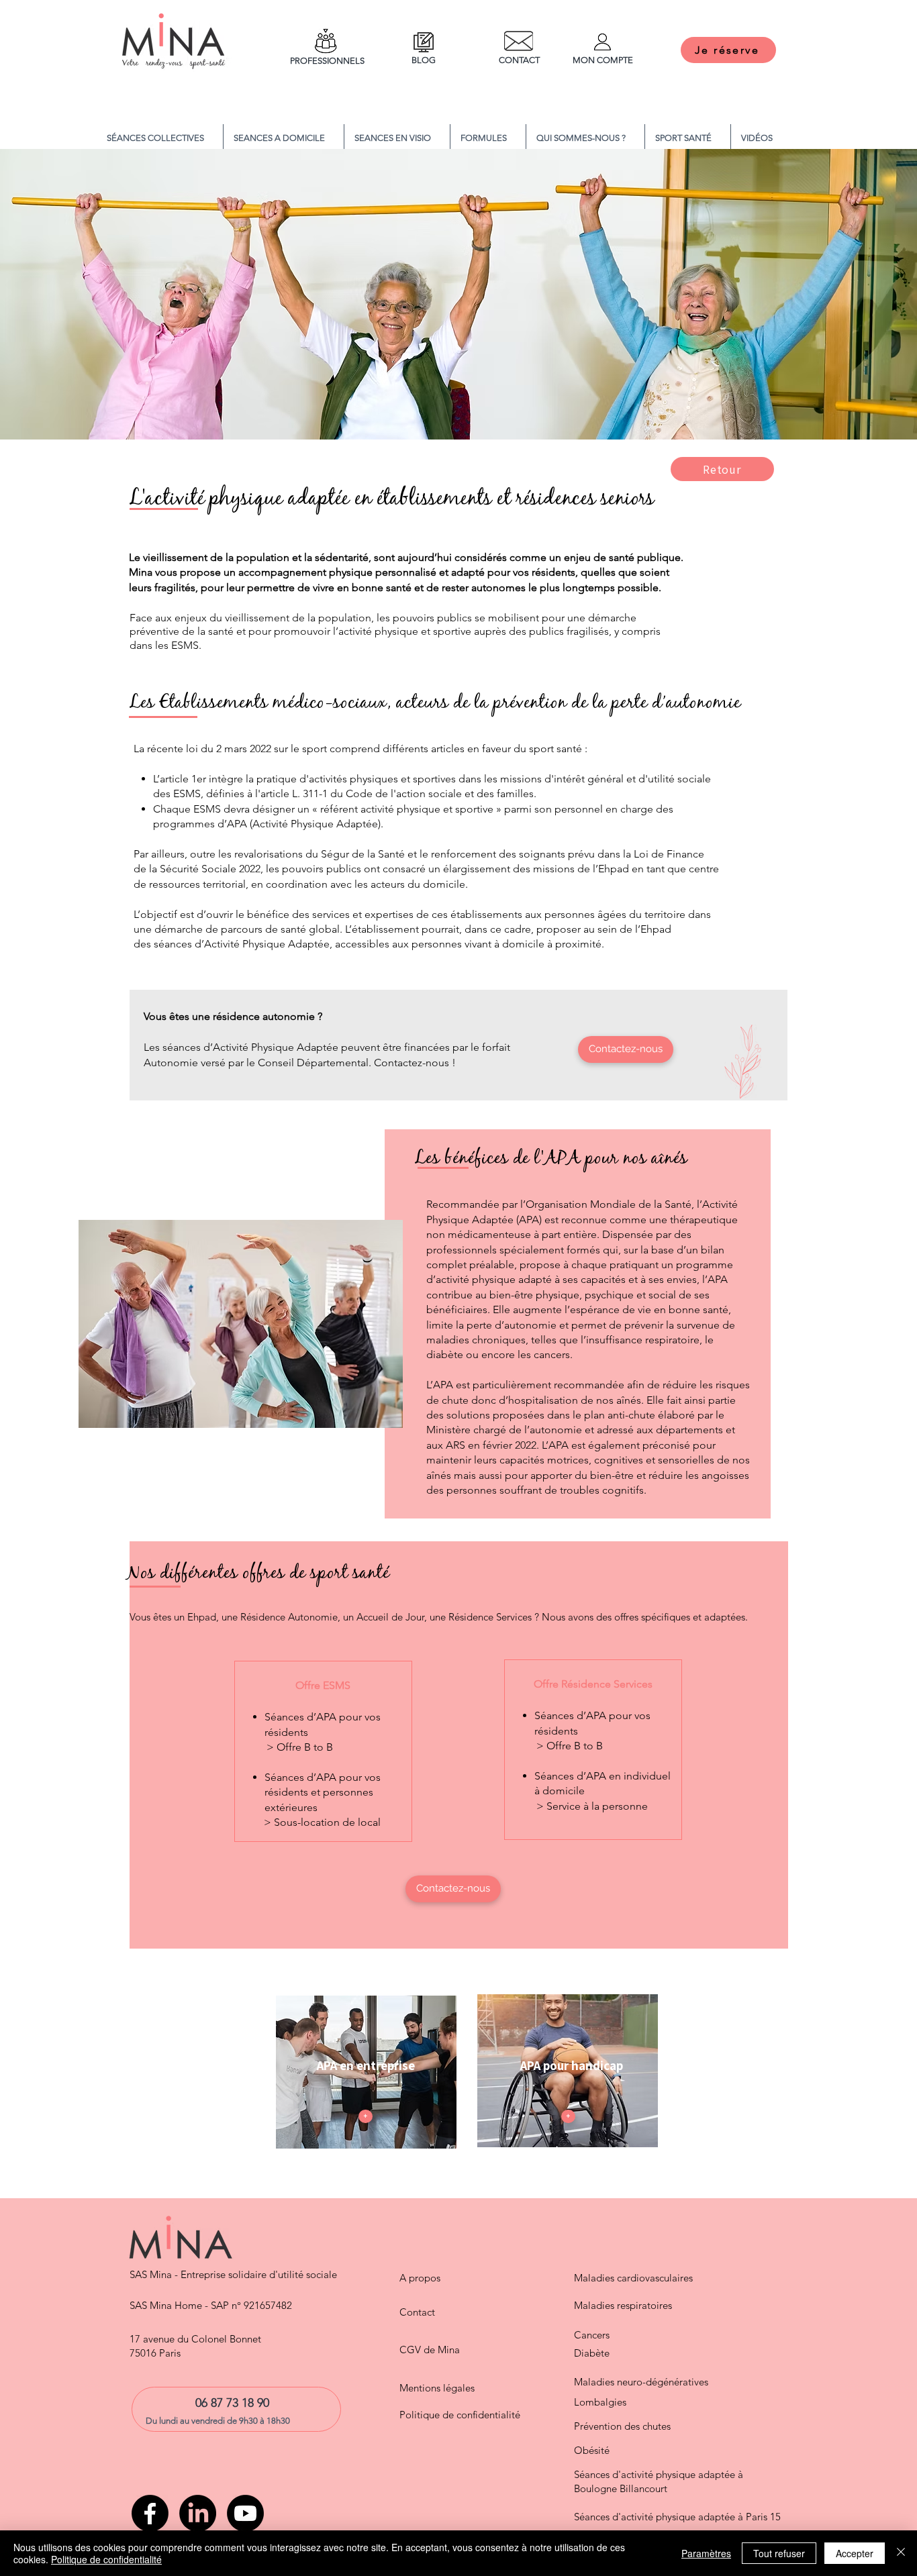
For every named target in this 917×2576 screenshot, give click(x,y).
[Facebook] (150, 2513)
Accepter (855, 2553)
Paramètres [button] (706, 2553)
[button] (488, 138)
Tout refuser (779, 2553)
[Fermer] (901, 2553)
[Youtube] (245, 2513)
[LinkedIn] (198, 2513)
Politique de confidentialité (106, 2559)
